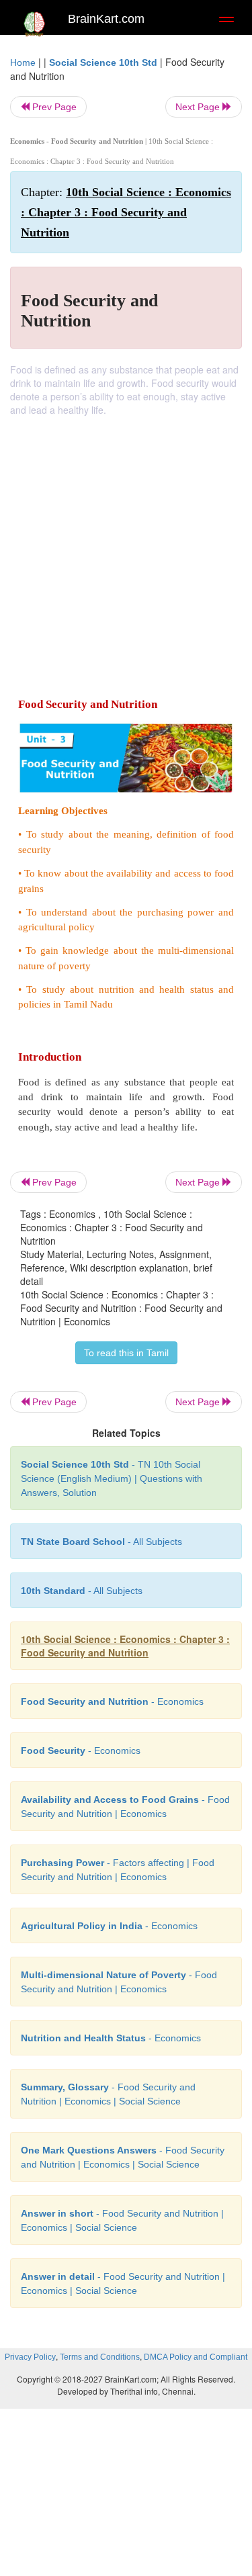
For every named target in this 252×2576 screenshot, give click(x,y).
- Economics (112, 1701)
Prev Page (53, 107)
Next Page (199, 107)
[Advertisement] (126, 549)
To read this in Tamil (126, 1353)
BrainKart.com (106, 19)
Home (23, 62)
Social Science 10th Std (103, 62)
